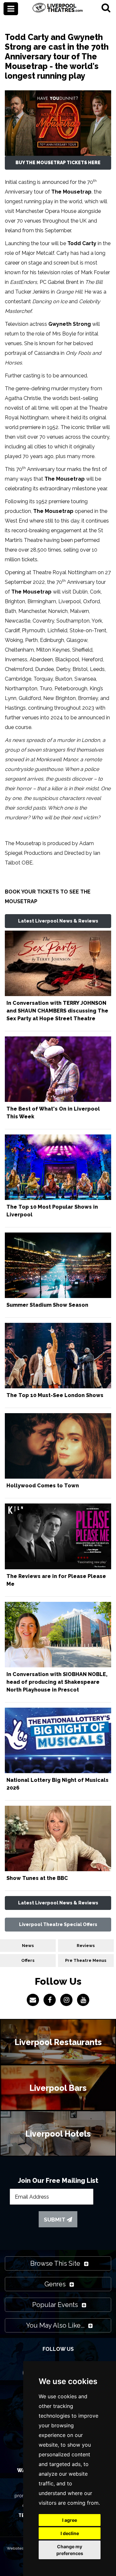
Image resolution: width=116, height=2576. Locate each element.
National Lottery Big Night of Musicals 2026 (58, 1784)
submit (55, 2220)
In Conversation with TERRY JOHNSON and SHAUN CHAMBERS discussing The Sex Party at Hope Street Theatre (57, 1011)
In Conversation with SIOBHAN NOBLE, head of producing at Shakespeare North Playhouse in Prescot (57, 1682)
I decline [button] (70, 2533)
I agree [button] (70, 2520)
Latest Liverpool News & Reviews (58, 921)
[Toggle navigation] (11, 9)
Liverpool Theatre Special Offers (58, 1924)
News (28, 1946)
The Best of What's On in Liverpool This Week (53, 1113)
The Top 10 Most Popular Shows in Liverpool (52, 1211)
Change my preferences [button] (70, 2550)
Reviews (86, 1946)
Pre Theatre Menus (86, 1960)
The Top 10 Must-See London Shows (55, 1395)
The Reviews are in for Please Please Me (56, 1580)
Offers (28, 1960)
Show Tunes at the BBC (37, 1878)
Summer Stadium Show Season (47, 1305)
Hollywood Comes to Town (43, 1486)
